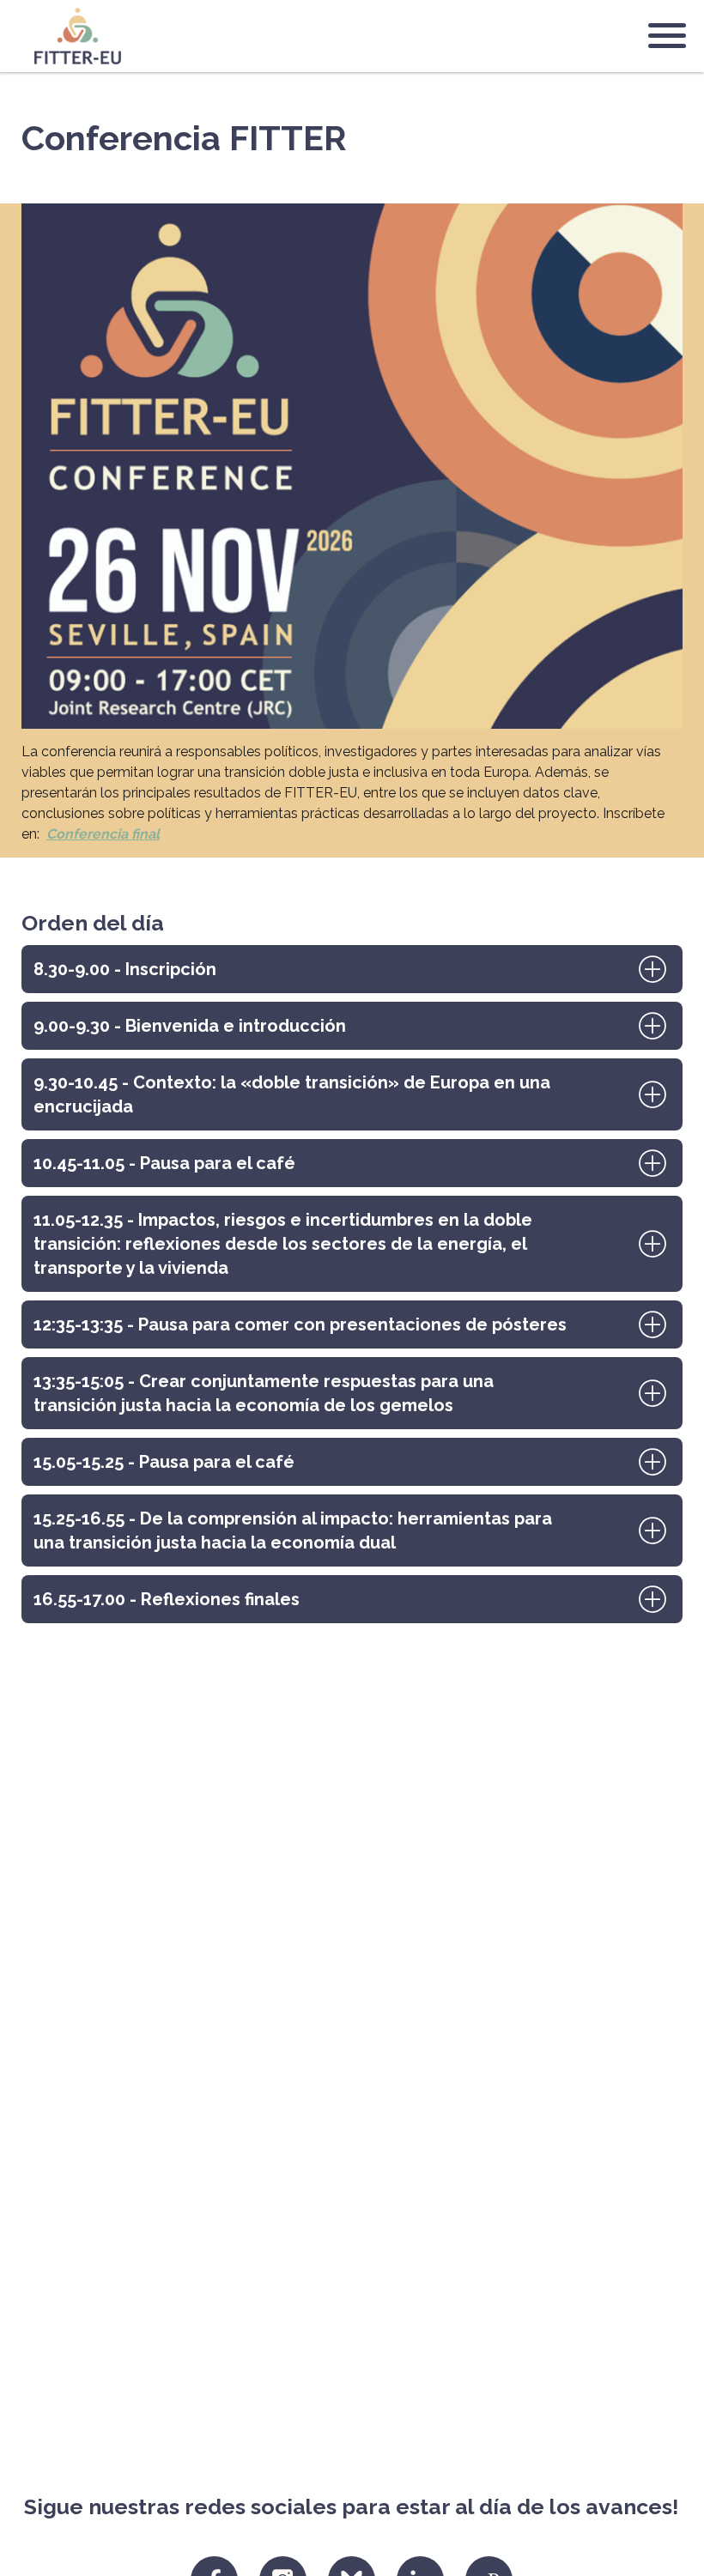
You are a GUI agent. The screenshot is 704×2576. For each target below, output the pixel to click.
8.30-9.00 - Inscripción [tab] (125, 969)
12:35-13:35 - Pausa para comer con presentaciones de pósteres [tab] (300, 1324)
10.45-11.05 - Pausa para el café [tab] (164, 1163)
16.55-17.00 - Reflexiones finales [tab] (167, 1599)
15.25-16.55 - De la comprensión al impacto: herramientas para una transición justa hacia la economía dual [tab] (293, 1530)
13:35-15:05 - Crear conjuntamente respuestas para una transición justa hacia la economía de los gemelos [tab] (264, 1393)
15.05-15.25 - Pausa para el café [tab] (164, 1462)
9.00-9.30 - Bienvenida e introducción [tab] (190, 1026)
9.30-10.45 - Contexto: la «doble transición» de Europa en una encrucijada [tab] (292, 1094)
